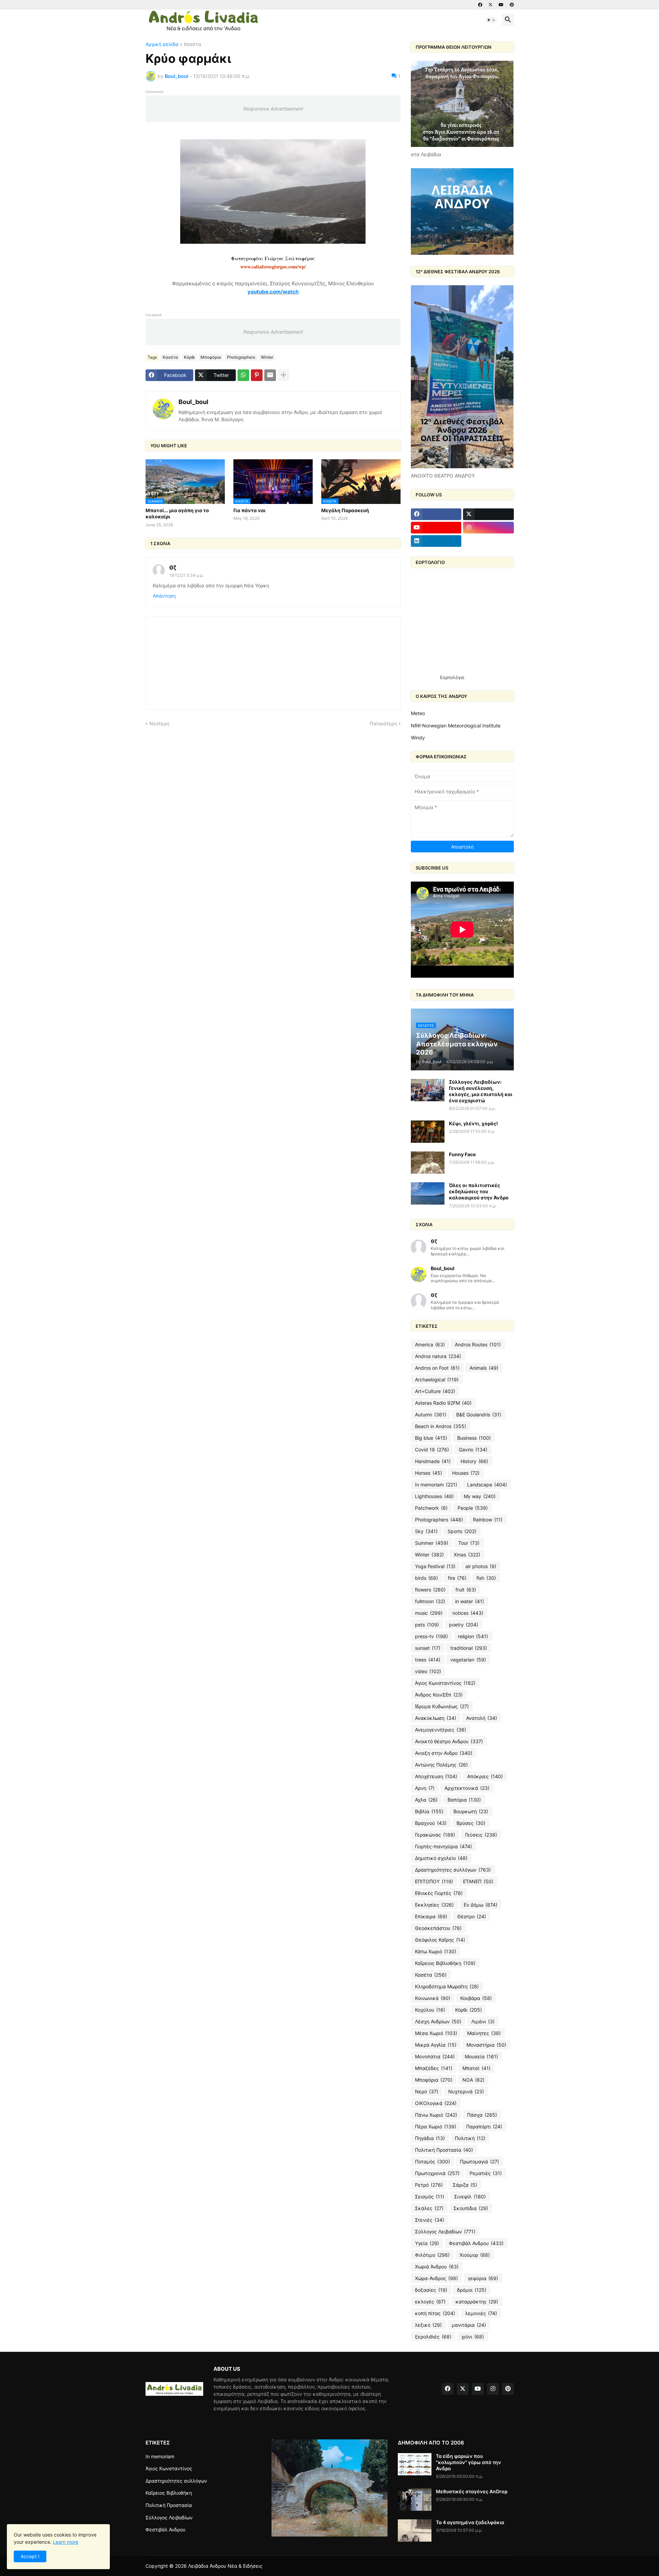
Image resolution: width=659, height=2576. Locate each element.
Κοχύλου (430, 2010)
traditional (469, 1648)
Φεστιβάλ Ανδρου (476, 2243)
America (430, 1344)
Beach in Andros (441, 1426)
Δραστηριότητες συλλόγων (453, 1870)
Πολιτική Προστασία (444, 2150)
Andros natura (438, 1356)
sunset (428, 1648)
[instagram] (488, 528)
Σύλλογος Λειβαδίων (445, 2232)
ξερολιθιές (433, 2337)
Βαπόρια (464, 1800)
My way (480, 1496)
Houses (466, 1473)
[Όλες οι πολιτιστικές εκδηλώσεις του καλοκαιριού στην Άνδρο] (428, 1193)
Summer (432, 1543)
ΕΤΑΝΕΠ (478, 1881)
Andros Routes (478, 1344)
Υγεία (427, 2243)
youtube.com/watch (273, 292)
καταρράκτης (477, 2302)
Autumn (431, 1414)
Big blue (431, 1438)
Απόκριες (485, 1776)
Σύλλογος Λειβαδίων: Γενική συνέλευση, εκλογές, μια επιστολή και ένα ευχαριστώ (481, 1091)
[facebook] (480, 5)
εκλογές (430, 2302)
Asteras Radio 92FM (443, 1403)
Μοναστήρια (486, 2045)
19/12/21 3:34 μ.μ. (186, 575)
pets (427, 1625)
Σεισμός (430, 2196)
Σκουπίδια (471, 2208)
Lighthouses (434, 1496)
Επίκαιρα (431, 1916)
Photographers (241, 357)
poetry (464, 1625)
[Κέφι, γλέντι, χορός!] (428, 1132)
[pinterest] (512, 5)
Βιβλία (429, 1811)
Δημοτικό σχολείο (441, 1858)
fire (457, 1578)
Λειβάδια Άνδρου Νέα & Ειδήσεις (225, 2566)
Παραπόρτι (484, 2126)
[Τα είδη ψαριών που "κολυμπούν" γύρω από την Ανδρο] (415, 2464)
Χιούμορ (475, 2255)
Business (474, 1438)
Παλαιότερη (383, 723)
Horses (429, 1473)
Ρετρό (429, 2185)
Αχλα (426, 1800)
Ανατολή (482, 1718)
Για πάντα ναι (250, 510)
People (473, 1508)
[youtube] (501, 5)
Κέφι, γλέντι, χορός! (473, 1123)
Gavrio (473, 1450)
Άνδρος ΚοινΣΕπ (439, 1695)
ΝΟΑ (473, 2080)
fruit (466, 1590)
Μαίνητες (484, 2033)
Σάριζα (465, 2185)
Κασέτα (193, 44)
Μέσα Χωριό (436, 2033)
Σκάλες (429, 2208)
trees (428, 1660)
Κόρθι (189, 357)
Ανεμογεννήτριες (441, 1730)
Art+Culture (435, 1391)
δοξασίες (431, 2290)
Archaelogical (437, 1379)
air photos (481, 1566)
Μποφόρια (211, 357)
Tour (469, 1543)
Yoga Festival (435, 1566)
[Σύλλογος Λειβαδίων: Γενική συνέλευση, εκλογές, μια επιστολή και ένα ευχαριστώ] (428, 1090)
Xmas (467, 1555)
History (474, 1461)
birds (426, 1578)
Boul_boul (193, 402)
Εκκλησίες (434, 1905)
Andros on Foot (437, 1368)
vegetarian (468, 1660)
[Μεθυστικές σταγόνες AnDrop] (415, 2500)
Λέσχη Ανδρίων (438, 2021)
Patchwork (431, 1508)
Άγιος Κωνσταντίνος (445, 1683)
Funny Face (462, 1154)
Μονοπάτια (435, 2056)
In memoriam (436, 1485)
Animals (484, 1368)
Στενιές (430, 2220)
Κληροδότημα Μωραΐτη (447, 1986)
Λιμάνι (483, 2021)
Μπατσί (476, 2068)
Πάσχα (482, 2115)
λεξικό (428, 2325)
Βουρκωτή (471, 1811)
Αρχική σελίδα (162, 44)
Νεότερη (159, 723)
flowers (430, 1590)
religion (473, 1636)
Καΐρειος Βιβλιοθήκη (445, 1963)
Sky (426, 1531)
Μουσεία (481, 2056)
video (428, 1671)
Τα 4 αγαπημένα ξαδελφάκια (470, 2522)
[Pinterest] (257, 375)
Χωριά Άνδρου (437, 2267)
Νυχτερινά (466, 2091)
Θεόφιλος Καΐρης (440, 1940)
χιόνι (473, 2337)
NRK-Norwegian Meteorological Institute (456, 726)
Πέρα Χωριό (436, 2126)
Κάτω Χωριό (436, 1951)
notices (468, 1613)
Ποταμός (432, 2161)
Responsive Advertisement (273, 109)
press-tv (431, 1636)
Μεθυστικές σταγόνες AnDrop (472, 2491)
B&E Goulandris (479, 1414)
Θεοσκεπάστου (438, 1928)
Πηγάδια (430, 2138)
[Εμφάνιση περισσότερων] (284, 375)
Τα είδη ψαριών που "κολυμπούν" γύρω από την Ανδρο (469, 2462)
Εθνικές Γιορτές (439, 1893)
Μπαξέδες (434, 2068)
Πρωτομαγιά (479, 2161)
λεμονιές (481, 2313)
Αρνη (425, 1788)
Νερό (427, 2091)
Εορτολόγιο (452, 677)
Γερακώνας (435, 1835)
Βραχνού (431, 1823)
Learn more (66, 2542)
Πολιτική (470, 2138)
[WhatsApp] (243, 375)
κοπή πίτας (435, 2313)
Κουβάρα (476, 1998)
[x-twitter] (490, 5)
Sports (462, 1531)
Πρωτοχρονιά (437, 2173)
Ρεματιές (486, 2173)
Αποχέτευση (436, 1776)
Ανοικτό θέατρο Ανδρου (449, 1741)
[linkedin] (436, 541)
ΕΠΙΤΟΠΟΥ (434, 1881)
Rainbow (488, 1520)
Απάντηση (164, 596)
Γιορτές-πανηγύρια (443, 1846)
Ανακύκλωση (436, 1718)
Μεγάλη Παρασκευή (345, 510)
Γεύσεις (481, 1835)
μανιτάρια (469, 2325)
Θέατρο (472, 1916)
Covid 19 (432, 1450)
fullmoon (430, 1601)
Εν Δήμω (481, 1905)
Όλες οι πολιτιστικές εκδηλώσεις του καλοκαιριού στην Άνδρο (479, 1191)
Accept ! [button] (30, 2556)
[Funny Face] (428, 1163)
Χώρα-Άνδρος (436, 2278)
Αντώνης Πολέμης (441, 1765)
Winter (267, 357)
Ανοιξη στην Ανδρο (444, 1753)
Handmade (433, 1461)
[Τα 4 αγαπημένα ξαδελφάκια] (415, 2531)
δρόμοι (472, 2290)
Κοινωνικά (433, 1998)
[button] (491, 20)
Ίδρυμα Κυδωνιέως (442, 1706)
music (429, 1613)
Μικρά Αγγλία (436, 2045)
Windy (418, 738)
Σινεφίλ (470, 2196)
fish (486, 1578)
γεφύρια (483, 2278)
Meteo (418, 713)
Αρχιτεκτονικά (467, 1788)
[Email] (270, 375)
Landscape (487, 1485)
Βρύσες (471, 1823)
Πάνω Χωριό (436, 2115)
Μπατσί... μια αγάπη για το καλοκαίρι (177, 513)
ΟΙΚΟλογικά (436, 2103)
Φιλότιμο (432, 2255)
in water (470, 1601)
